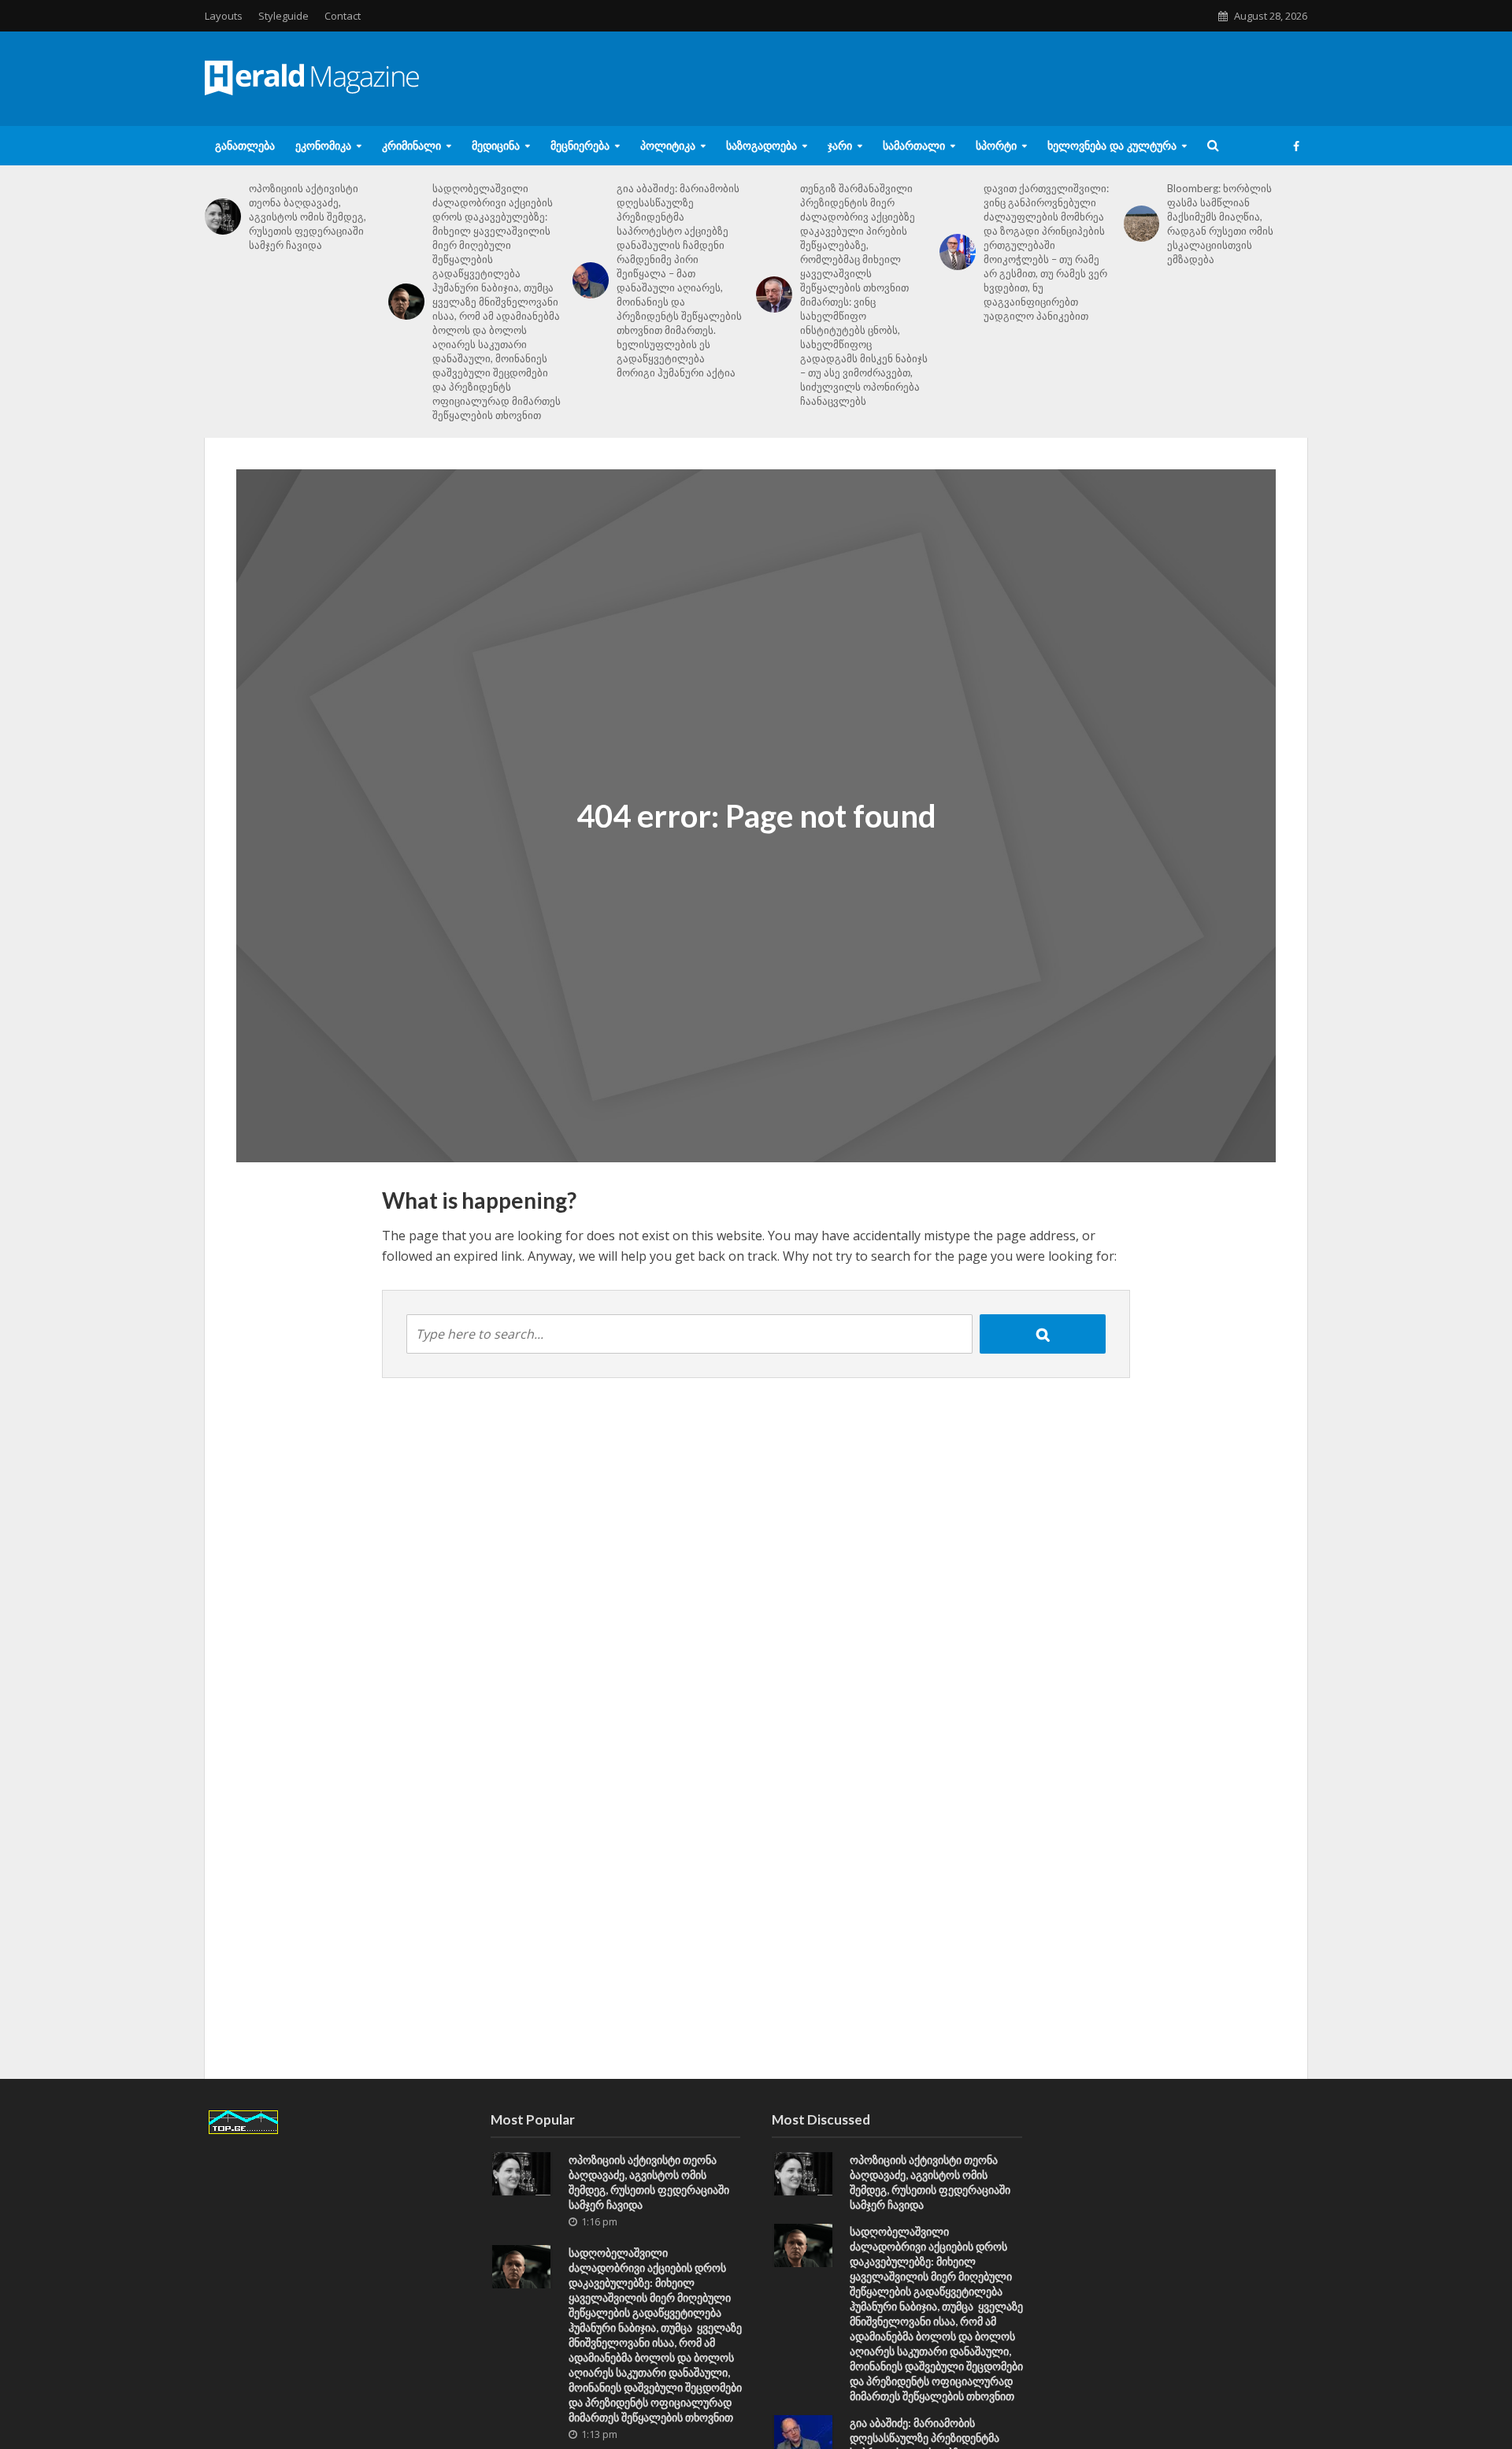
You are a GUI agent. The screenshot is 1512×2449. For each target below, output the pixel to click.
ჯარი (840, 145)
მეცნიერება (580, 145)
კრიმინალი (411, 145)
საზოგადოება (762, 145)
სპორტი (996, 145)
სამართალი (914, 145)
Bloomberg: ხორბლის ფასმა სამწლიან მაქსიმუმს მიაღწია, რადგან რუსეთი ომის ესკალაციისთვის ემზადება (1220, 224)
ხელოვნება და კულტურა (1112, 145)
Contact (343, 16)
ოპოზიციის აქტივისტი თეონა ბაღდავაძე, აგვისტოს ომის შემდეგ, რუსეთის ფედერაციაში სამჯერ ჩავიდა (308, 217)
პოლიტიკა (668, 145)
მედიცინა (496, 145)
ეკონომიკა (323, 145)
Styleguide (283, 16)
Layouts (224, 16)
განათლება (245, 145)
